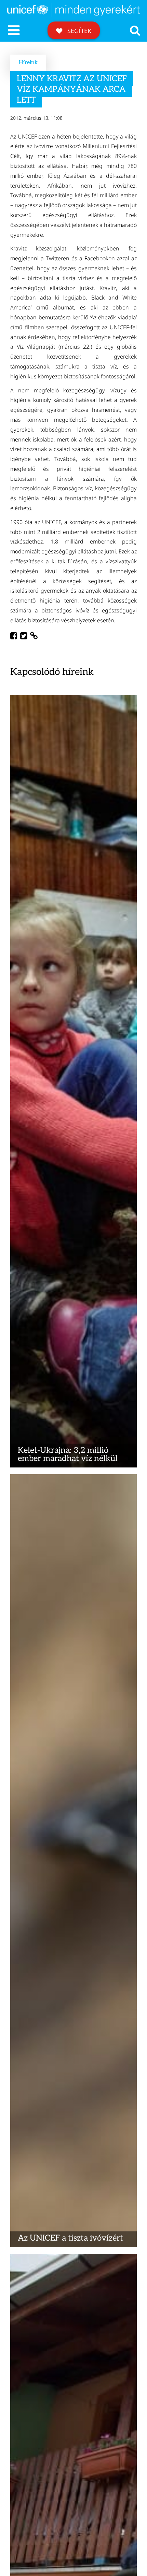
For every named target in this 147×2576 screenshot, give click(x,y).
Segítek (78, 31)
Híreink (28, 63)
